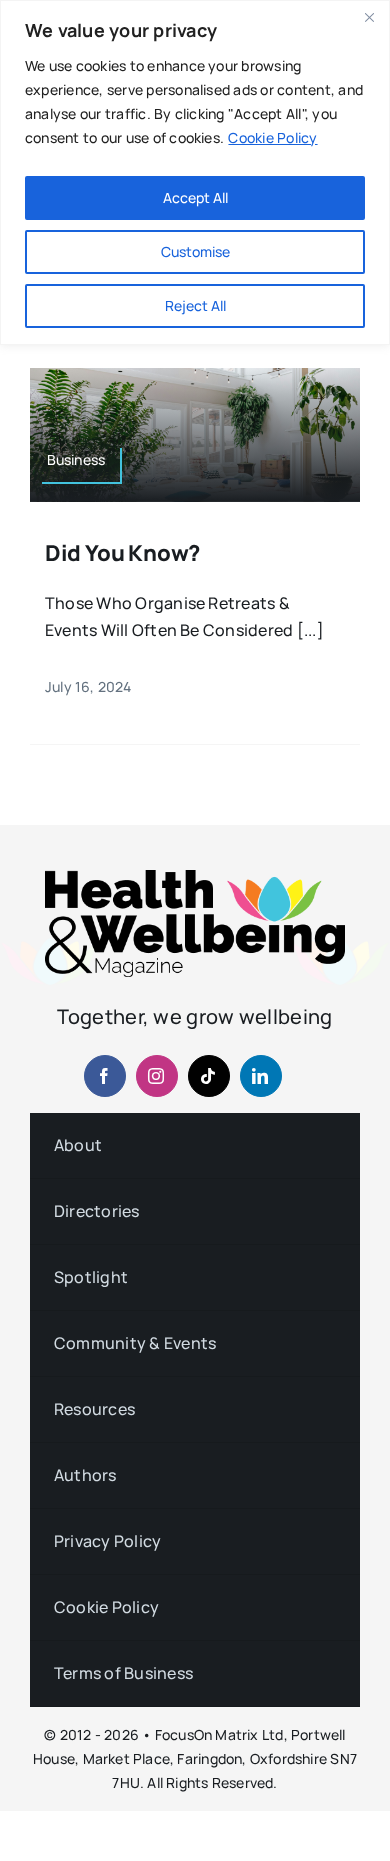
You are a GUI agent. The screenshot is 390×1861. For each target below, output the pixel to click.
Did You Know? (122, 553)
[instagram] (157, 1076)
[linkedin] (261, 1076)
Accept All (195, 197)
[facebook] (105, 1076)
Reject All (195, 305)
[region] (195, 172)
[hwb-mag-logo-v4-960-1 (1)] (195, 878)
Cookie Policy (272, 137)
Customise (195, 251)
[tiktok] (209, 1076)
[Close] (369, 17)
